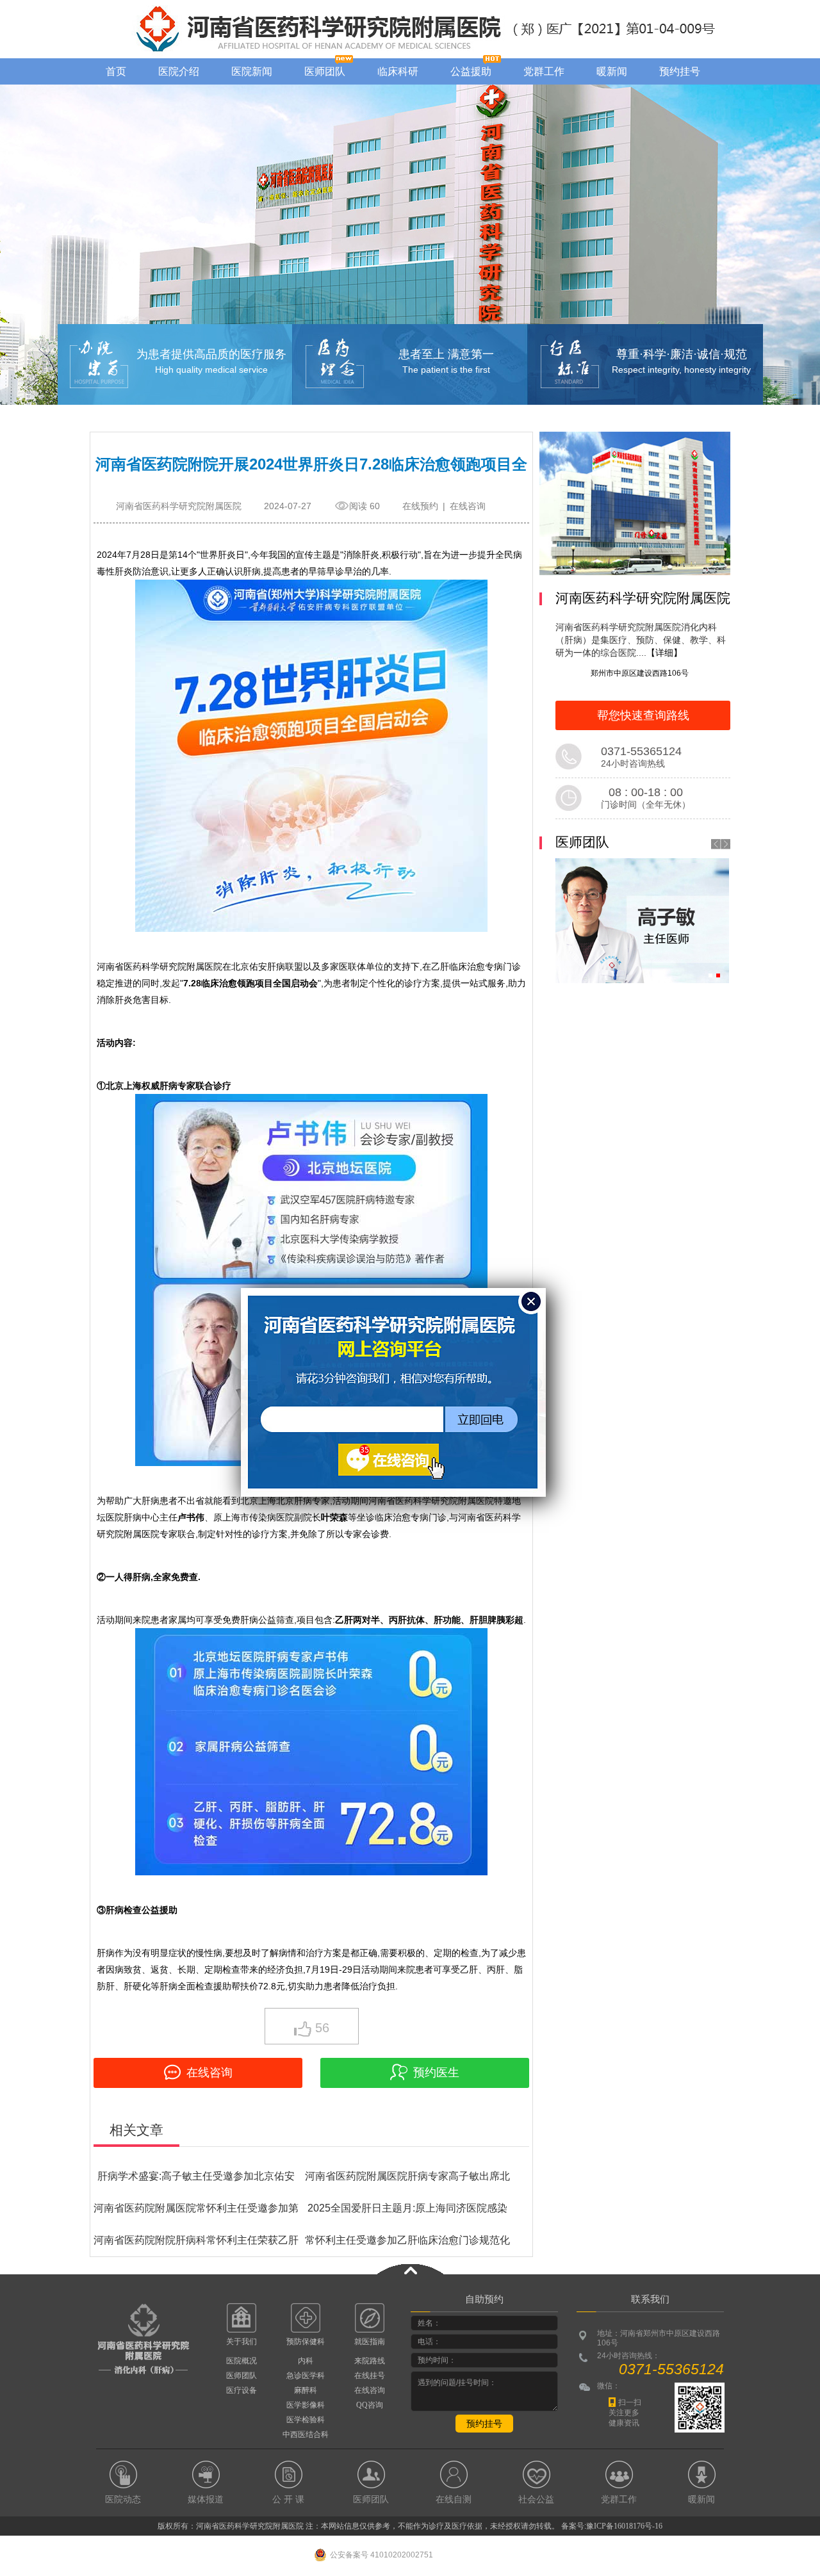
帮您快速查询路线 (643, 715)
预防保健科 (306, 2342)
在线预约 (420, 506)
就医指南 (370, 2342)
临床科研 (398, 71)
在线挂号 (370, 2376)
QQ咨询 (370, 2405)
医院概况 (242, 2361)
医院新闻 (252, 71)
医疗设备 (242, 2390)
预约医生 (436, 2073)
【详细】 (664, 653)
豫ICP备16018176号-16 (624, 2526)
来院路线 (370, 2361)
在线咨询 (468, 506)
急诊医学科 (306, 2376)
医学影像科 (306, 2405)
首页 (116, 71)
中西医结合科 (306, 2434)
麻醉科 (306, 2390)
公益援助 (471, 71)
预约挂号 (680, 71)
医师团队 (325, 71)
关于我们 (242, 2342)
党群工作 (544, 71)
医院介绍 (179, 71)
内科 (306, 2361)
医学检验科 (306, 2420)
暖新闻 (612, 71)
